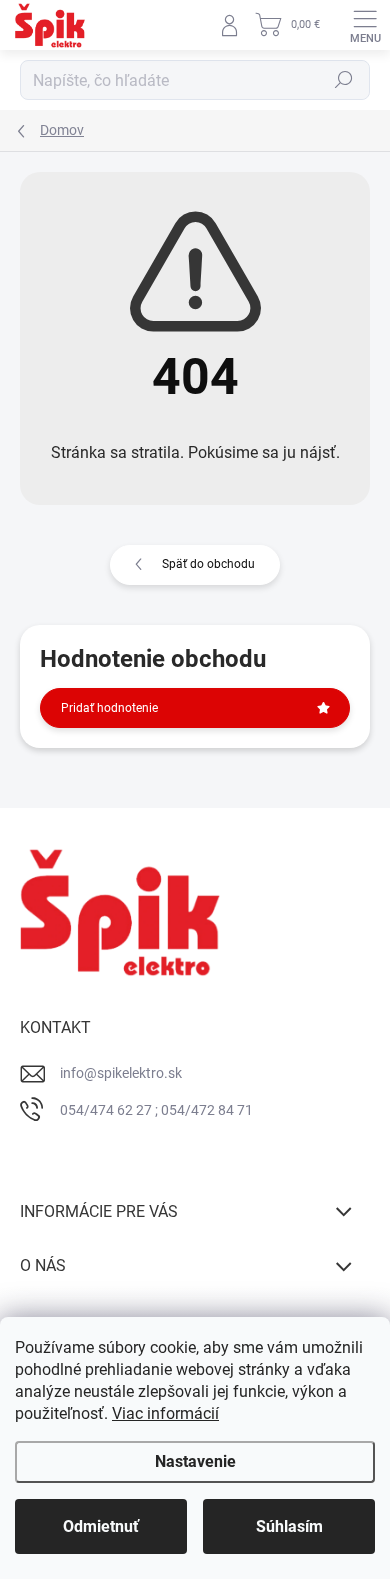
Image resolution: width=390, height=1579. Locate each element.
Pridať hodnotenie (109, 708)
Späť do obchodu (208, 564)
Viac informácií (165, 1413)
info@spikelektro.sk (121, 1073)
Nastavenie (195, 1461)
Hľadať (344, 80)
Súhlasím (289, 1526)
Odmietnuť (101, 1526)
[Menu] (365, 25)
